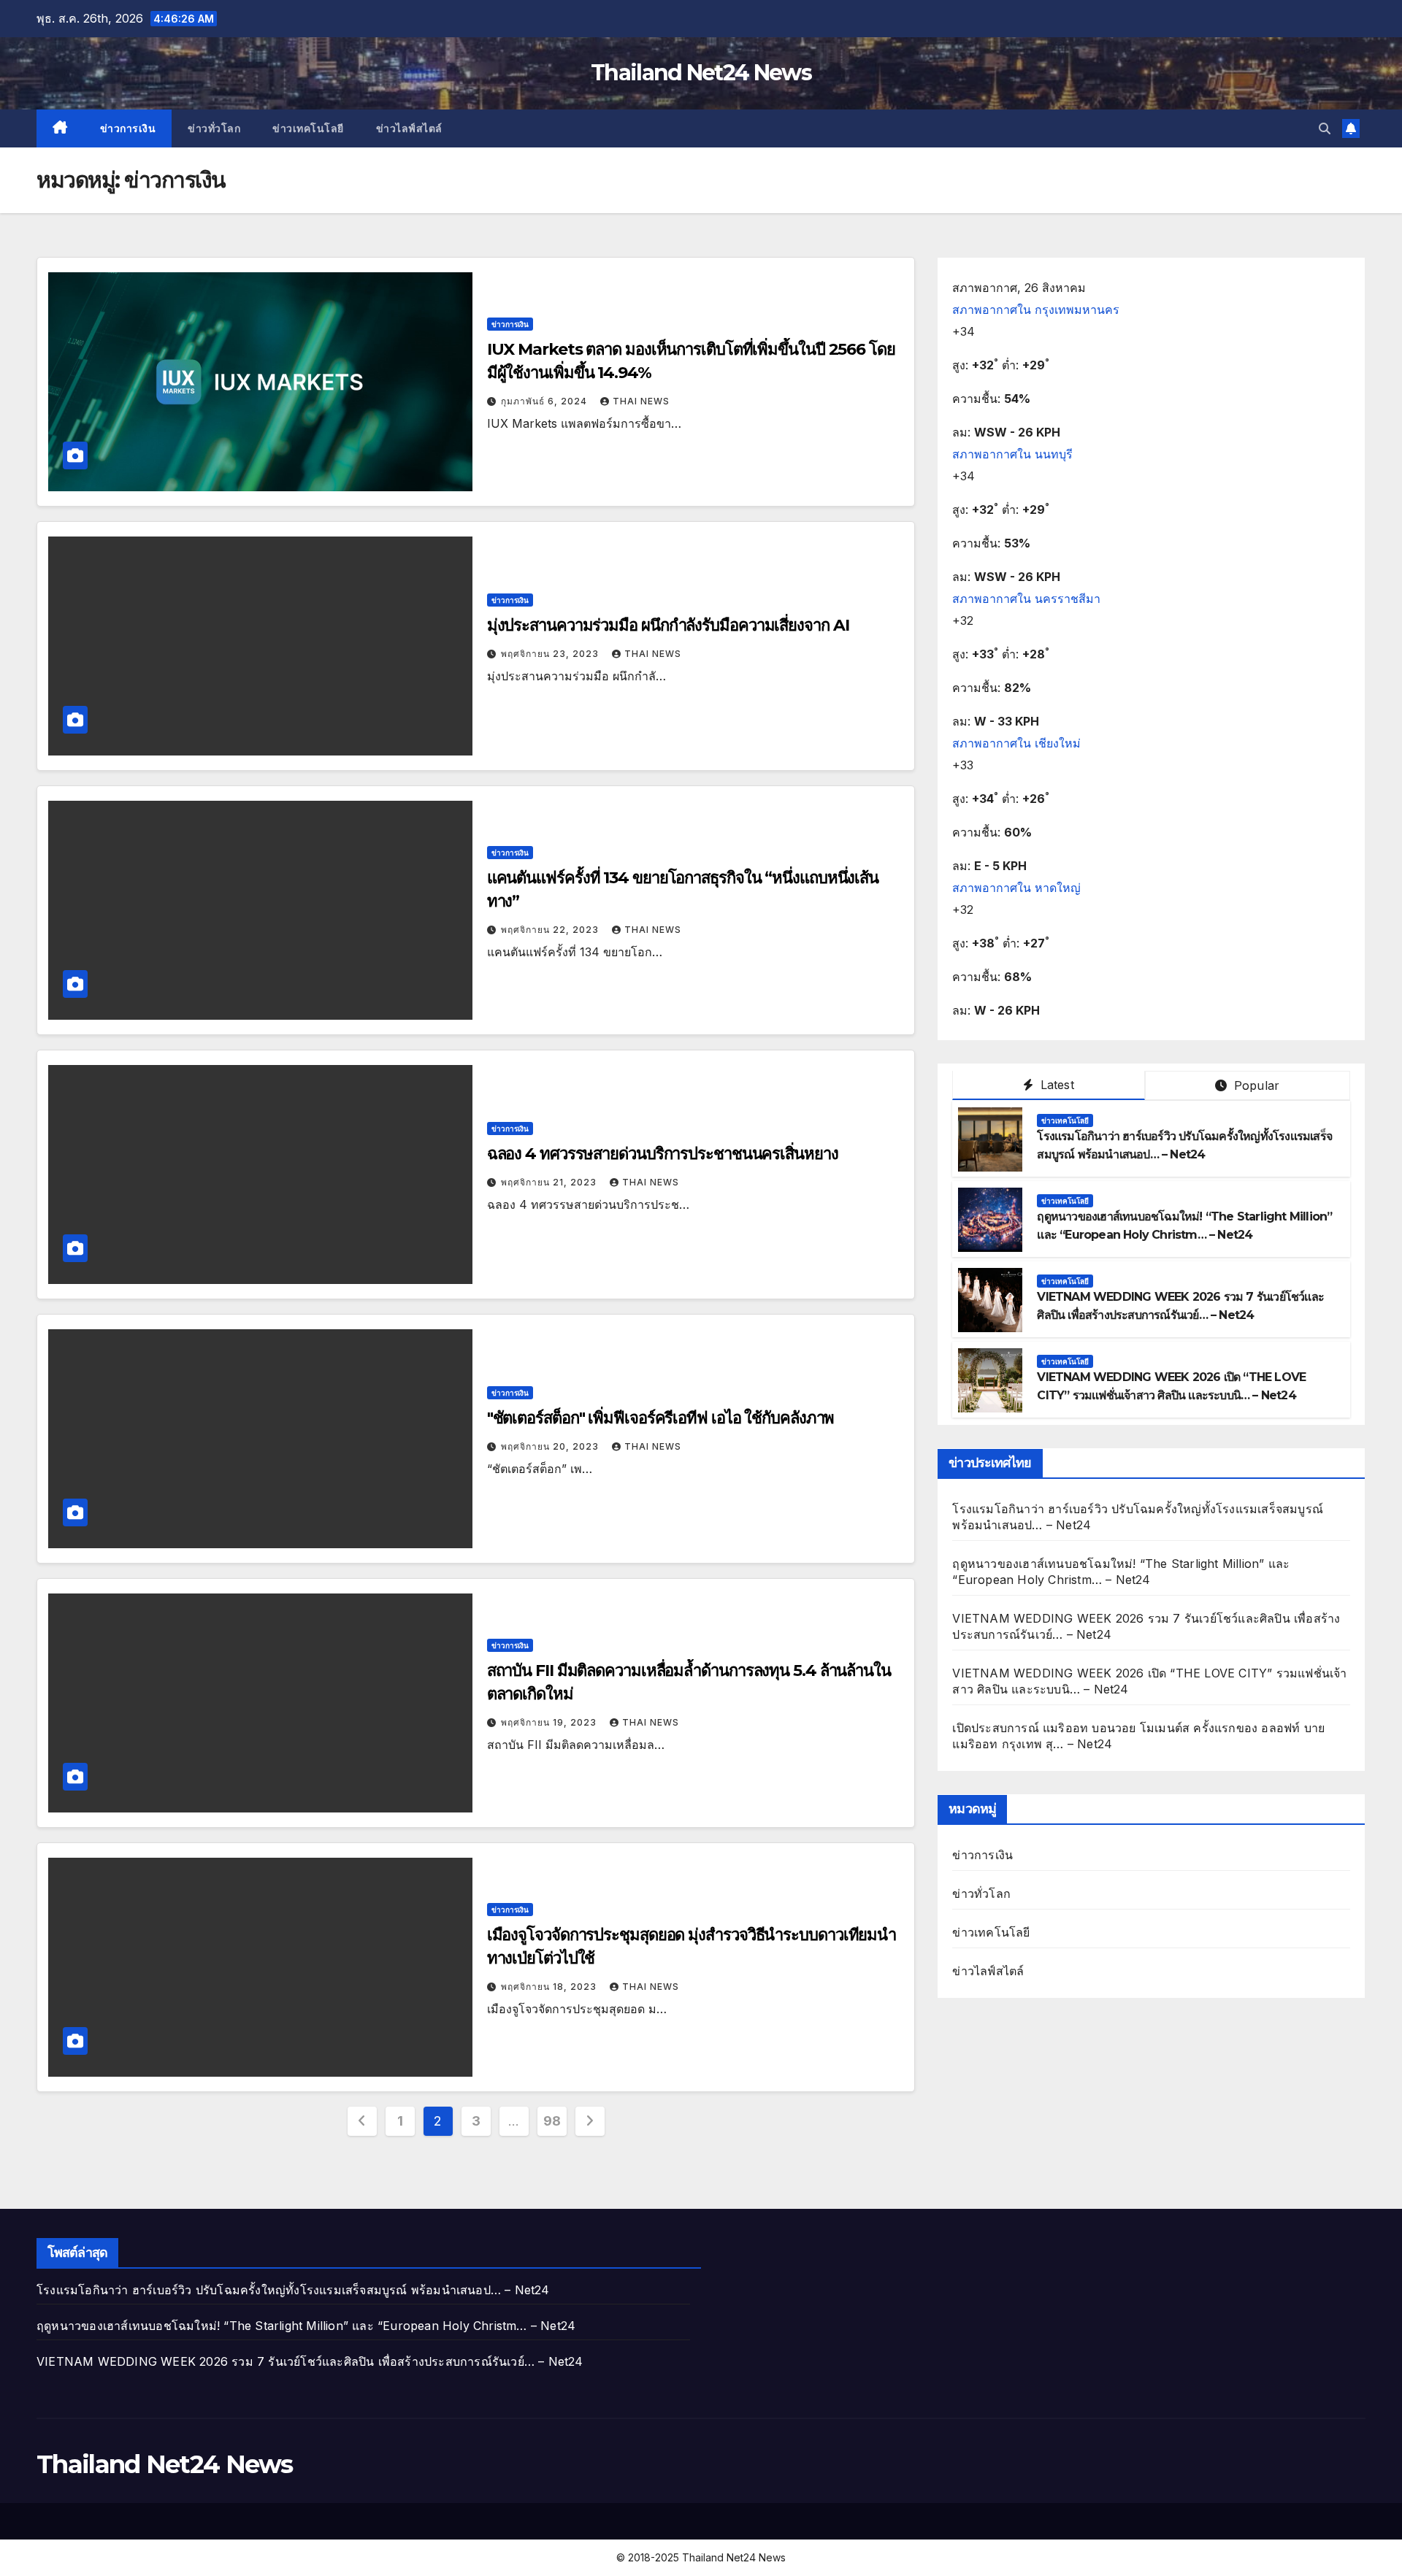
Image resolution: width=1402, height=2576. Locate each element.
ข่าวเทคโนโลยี (308, 128)
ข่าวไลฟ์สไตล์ (409, 128)
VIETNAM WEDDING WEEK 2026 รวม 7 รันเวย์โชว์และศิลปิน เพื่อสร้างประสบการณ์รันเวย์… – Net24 (310, 2361)
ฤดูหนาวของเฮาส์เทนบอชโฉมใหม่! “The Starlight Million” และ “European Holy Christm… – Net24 (306, 2326)
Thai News (641, 401)
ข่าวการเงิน (128, 128)
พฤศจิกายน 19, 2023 (550, 1722)
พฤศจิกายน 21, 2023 (550, 1182)
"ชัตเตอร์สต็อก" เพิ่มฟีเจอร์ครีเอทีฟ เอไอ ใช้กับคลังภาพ (661, 1418)
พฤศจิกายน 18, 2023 (550, 1987)
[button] (1325, 128)
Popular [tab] (1255, 1085)
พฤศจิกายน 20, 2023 (551, 1446)
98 (552, 2121)
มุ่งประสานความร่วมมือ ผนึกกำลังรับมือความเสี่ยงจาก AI (668, 625)
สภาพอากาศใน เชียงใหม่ (1016, 743)
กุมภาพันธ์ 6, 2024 (545, 401)
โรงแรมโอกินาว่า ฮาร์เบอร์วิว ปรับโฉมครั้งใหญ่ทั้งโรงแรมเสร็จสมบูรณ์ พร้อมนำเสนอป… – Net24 (293, 2290)
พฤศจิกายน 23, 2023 (551, 654)
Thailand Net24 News (701, 73)
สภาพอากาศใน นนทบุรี (1012, 454)
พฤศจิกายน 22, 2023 (551, 930)
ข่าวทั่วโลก (214, 128)
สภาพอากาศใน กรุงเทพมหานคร (1036, 309)
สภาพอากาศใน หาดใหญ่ (1016, 888)
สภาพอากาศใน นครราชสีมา (1026, 599)
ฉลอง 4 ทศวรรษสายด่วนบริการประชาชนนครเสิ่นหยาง (663, 1154)
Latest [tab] (1055, 1085)
